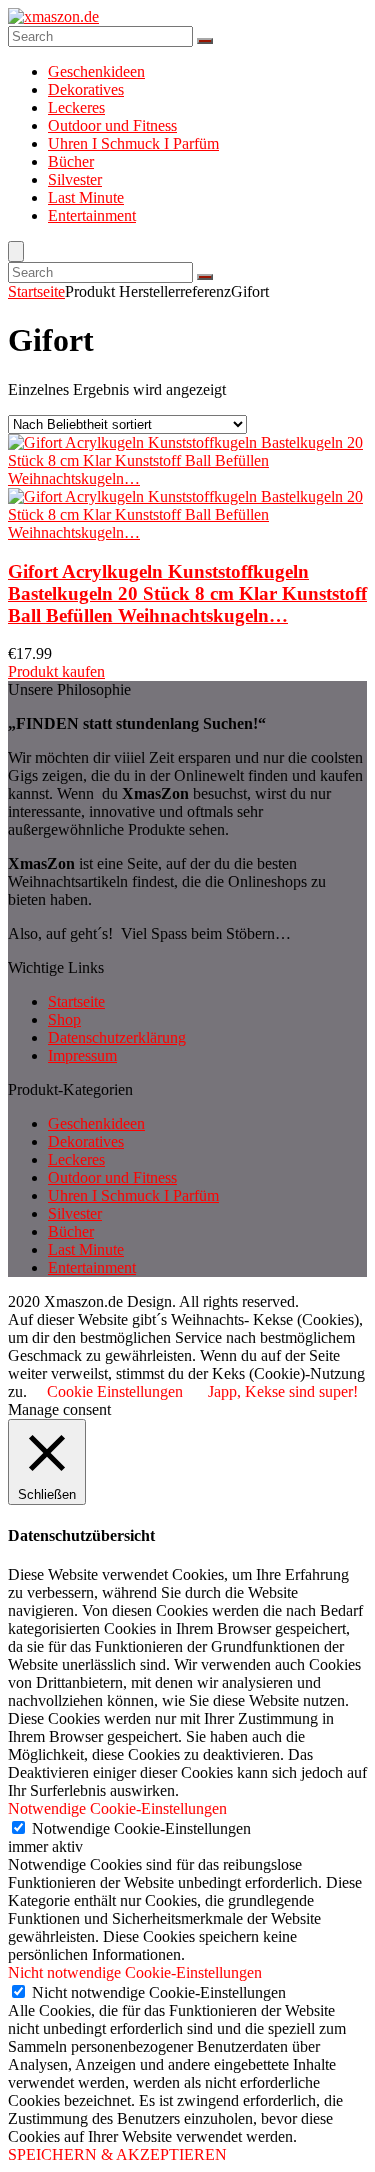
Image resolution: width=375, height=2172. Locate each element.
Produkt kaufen (56, 671)
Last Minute (86, 197)
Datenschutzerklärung (117, 1037)
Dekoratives (86, 89)
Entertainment (92, 215)
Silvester (75, 179)
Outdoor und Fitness (112, 125)
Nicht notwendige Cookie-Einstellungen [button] (135, 1972)
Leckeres (76, 107)
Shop (64, 1019)
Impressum (82, 1055)
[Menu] (16, 251)
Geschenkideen (96, 71)
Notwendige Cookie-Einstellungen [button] (117, 1808)
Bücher (71, 161)
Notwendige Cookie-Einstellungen (141, 1828)
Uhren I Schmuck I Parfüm (133, 143)
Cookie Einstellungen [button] (115, 1391)
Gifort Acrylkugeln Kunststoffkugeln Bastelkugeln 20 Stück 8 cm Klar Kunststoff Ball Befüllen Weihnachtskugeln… (187, 593)
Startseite (36, 291)
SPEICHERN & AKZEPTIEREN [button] (117, 2154)
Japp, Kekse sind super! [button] (283, 1391)
